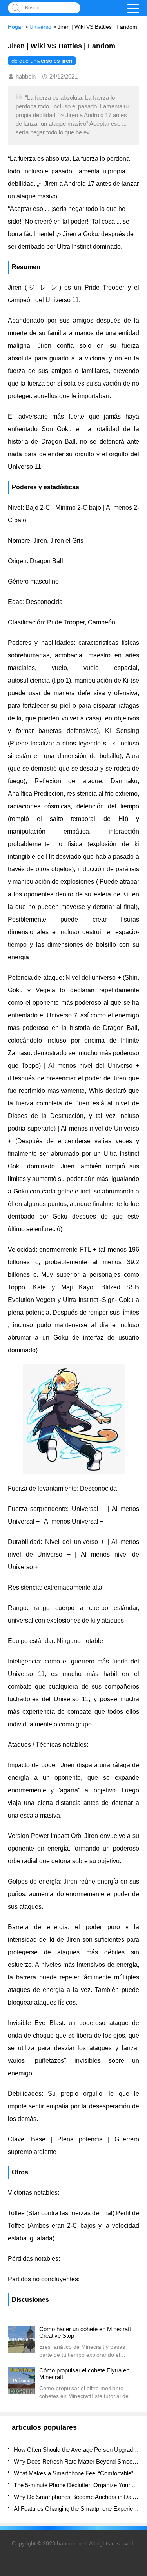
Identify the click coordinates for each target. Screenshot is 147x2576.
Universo (40, 27)
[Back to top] (139, 2310)
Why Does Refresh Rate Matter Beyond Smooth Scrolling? (76, 2461)
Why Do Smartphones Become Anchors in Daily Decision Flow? (76, 2497)
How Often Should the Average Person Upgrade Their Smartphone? (76, 2450)
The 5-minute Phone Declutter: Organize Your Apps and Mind (76, 2485)
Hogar (15, 27)
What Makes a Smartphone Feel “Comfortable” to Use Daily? (76, 2473)
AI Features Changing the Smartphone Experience (76, 2509)
